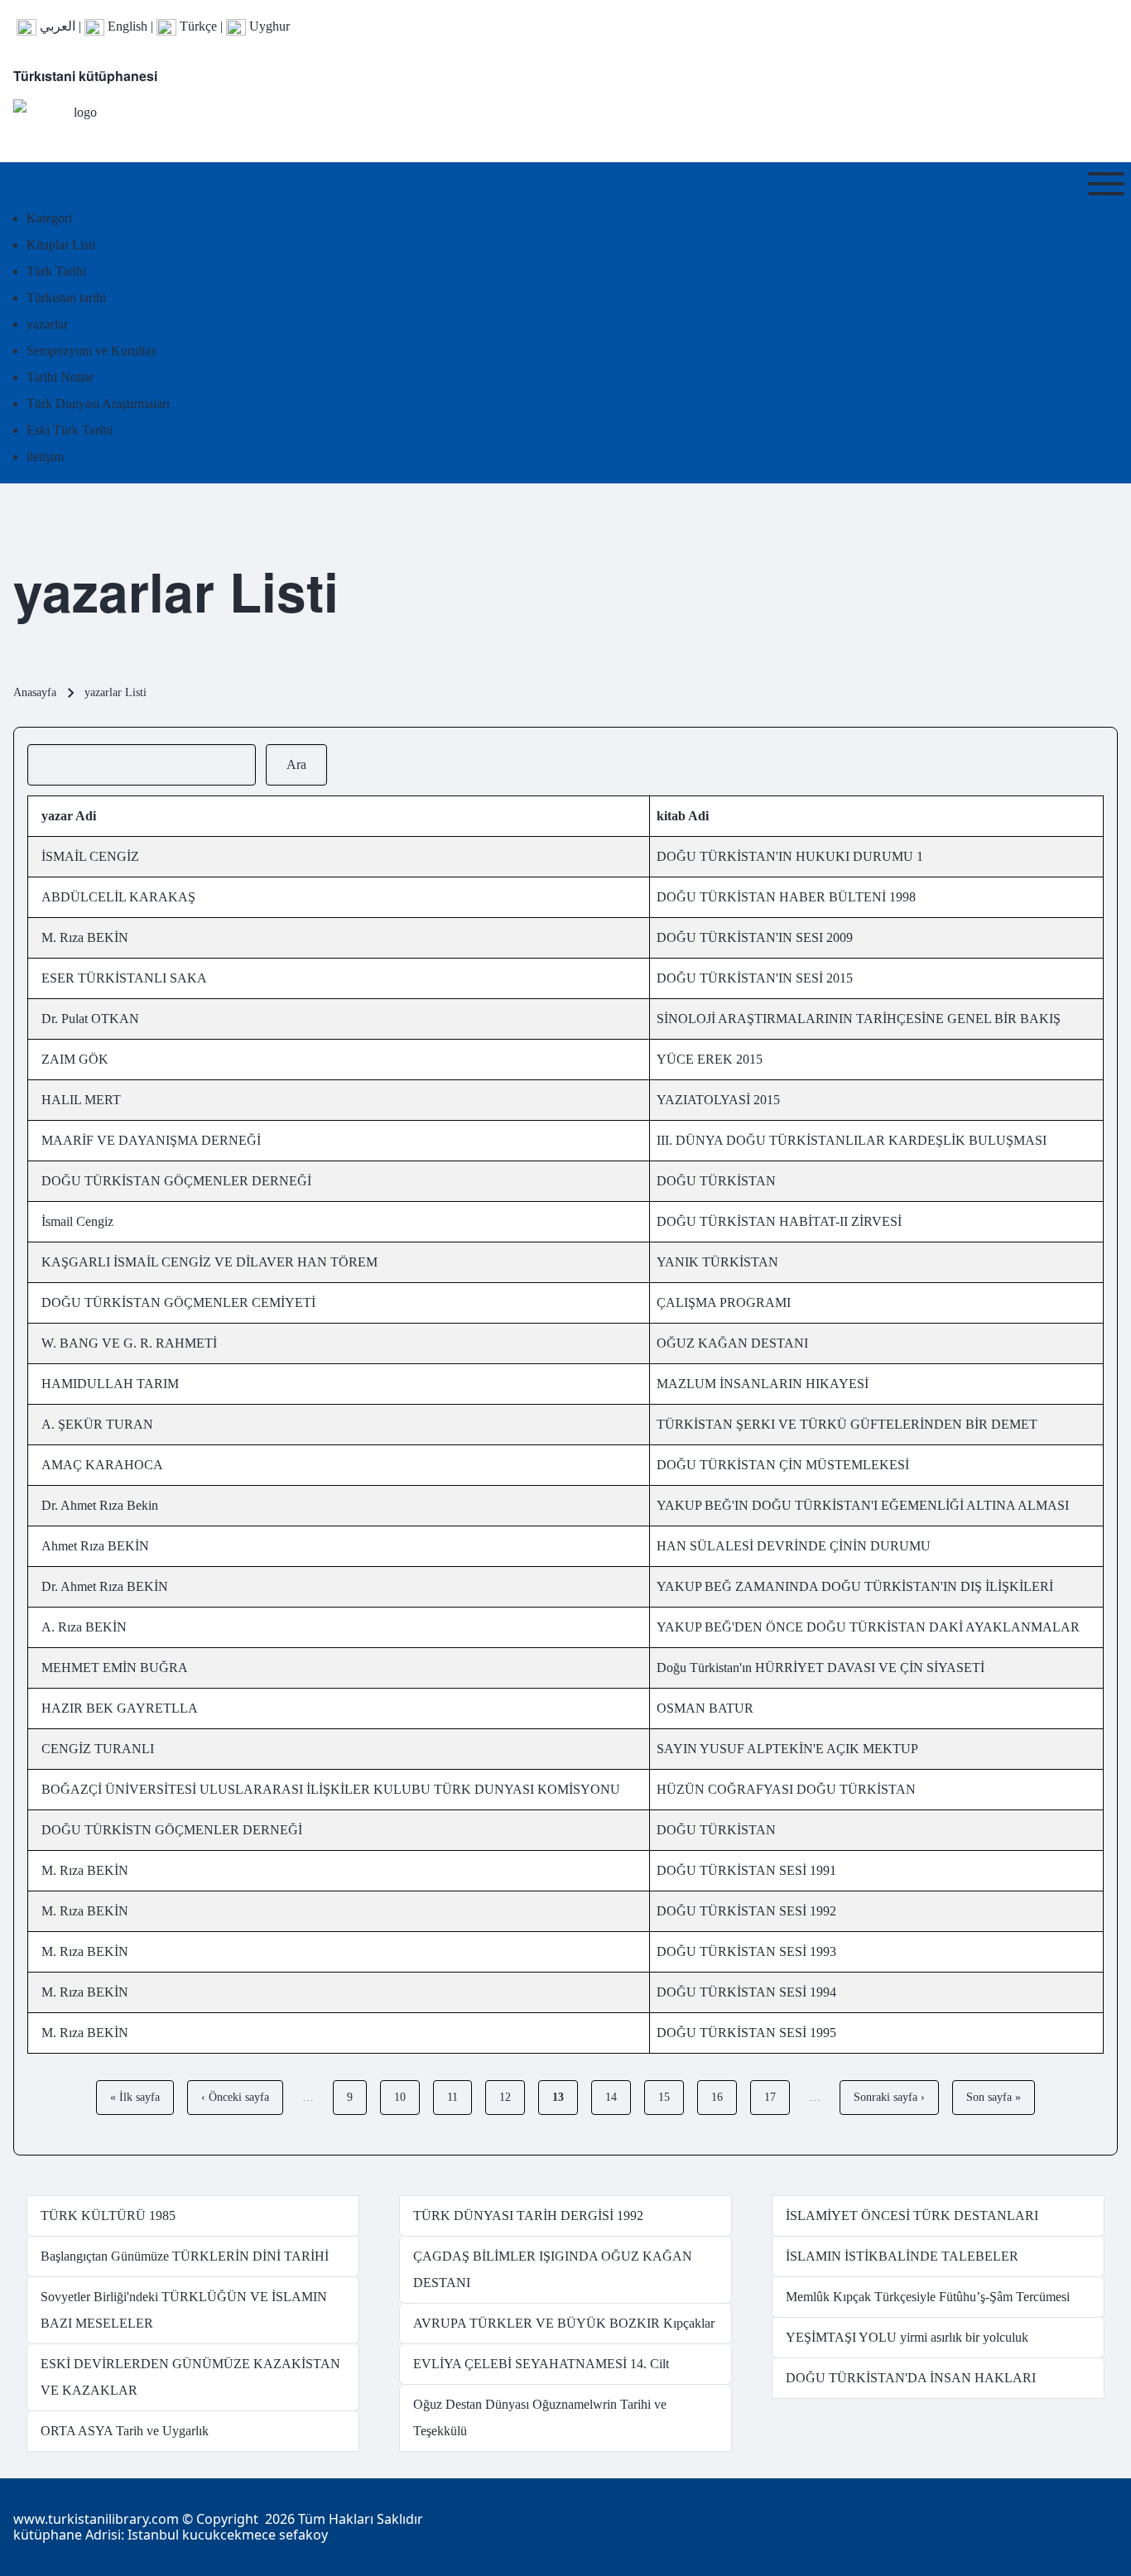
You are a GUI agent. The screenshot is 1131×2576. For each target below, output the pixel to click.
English (126, 26)
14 (618, 2097)
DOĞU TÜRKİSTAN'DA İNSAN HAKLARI (911, 2378)
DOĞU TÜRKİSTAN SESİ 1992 (746, 1911)
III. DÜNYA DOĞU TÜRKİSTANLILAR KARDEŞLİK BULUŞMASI (852, 1140)
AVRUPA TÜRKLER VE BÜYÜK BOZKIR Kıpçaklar (564, 2323)
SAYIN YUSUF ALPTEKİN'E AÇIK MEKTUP (787, 1749)
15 (671, 2097)
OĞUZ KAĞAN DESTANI (732, 1343)
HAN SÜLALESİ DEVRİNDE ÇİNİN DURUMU (794, 1546)
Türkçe (197, 26)
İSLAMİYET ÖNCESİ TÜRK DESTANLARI (912, 2216)
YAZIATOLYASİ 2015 (718, 1100)
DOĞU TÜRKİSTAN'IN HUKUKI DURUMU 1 (790, 856)
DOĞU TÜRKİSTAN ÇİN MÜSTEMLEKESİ (783, 1465)
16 (724, 2097)
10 (407, 2097)
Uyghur (268, 26)
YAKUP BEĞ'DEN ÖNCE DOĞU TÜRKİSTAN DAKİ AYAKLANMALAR (868, 1627)
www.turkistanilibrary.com (96, 2519)
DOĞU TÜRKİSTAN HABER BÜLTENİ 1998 (786, 897)
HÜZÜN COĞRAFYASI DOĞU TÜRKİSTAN (786, 1789)
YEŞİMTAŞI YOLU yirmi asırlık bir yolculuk (907, 2337)
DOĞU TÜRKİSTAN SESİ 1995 (746, 2033)
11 (459, 2097)
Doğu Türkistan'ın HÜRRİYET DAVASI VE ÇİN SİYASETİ (821, 1668)
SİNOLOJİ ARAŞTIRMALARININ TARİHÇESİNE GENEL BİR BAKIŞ (859, 1019)
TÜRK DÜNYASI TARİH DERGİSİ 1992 (528, 2216)
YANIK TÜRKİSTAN (717, 1262)
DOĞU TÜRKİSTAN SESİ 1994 (746, 1992)
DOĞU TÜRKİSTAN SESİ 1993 (746, 1951)
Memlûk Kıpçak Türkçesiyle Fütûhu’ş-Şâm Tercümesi (928, 2297)
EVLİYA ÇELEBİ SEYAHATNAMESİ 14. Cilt (541, 2364)
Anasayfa (35, 692)
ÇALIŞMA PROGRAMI (724, 1302)
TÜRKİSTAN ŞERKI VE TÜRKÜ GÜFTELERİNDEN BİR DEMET (847, 1424)
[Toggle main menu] (1106, 184)
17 (777, 2097)
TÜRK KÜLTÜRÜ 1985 (108, 2216)
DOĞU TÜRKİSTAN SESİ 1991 (746, 1870)
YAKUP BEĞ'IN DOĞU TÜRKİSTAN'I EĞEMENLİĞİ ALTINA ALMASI (863, 1505)
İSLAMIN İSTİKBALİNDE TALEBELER (902, 2256)
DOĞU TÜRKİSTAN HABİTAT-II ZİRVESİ (779, 1221)
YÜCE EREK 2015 (710, 1059)
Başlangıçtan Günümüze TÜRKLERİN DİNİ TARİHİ (185, 2256)
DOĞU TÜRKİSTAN (716, 1181)
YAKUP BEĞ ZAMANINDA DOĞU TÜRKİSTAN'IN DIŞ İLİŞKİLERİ (855, 1586)
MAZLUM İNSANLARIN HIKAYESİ (763, 1384)
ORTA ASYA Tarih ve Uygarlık (125, 2431)
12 (512, 2097)
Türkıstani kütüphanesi (85, 76)
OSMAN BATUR (705, 1708)
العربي (56, 26)
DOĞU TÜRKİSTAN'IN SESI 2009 (755, 937)
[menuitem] (49, 218)
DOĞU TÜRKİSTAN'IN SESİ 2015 (755, 978)
